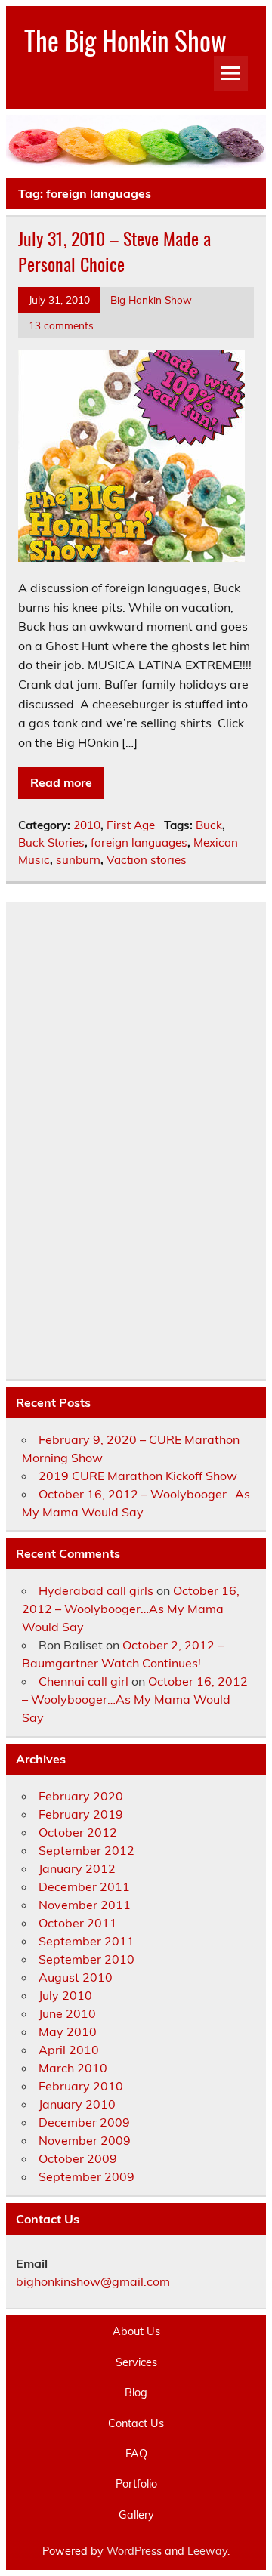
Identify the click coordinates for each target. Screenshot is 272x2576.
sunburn (78, 860)
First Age (131, 825)
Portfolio (136, 2484)
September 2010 (87, 1959)
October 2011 (78, 1923)
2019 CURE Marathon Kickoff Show (138, 1476)
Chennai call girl (83, 1681)
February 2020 (81, 1796)
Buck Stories (51, 842)
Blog (136, 2392)
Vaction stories (147, 860)
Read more (61, 782)
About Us (136, 2331)
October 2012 (78, 1832)
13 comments (61, 325)
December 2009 (84, 2122)
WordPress (134, 2551)
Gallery (136, 2515)
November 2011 (85, 1905)
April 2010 (69, 2050)
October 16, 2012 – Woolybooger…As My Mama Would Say (131, 1609)
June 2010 (67, 2013)
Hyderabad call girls (96, 1590)
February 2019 (81, 1814)
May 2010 (68, 2031)
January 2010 (77, 2104)
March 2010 (73, 2068)
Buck (209, 825)
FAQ (136, 2454)
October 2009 (78, 2158)
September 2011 (87, 1941)
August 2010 (76, 1977)
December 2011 (84, 1886)
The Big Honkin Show (125, 40)
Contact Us (136, 2423)
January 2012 (77, 1868)
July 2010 (65, 1995)
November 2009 (85, 2140)
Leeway (207, 2551)
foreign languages (139, 842)
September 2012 (87, 1850)
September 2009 (87, 2176)
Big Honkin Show (151, 299)
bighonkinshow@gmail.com (93, 2281)
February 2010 (81, 2086)
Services (136, 2362)
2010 (87, 825)
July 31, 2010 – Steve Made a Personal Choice (114, 251)
